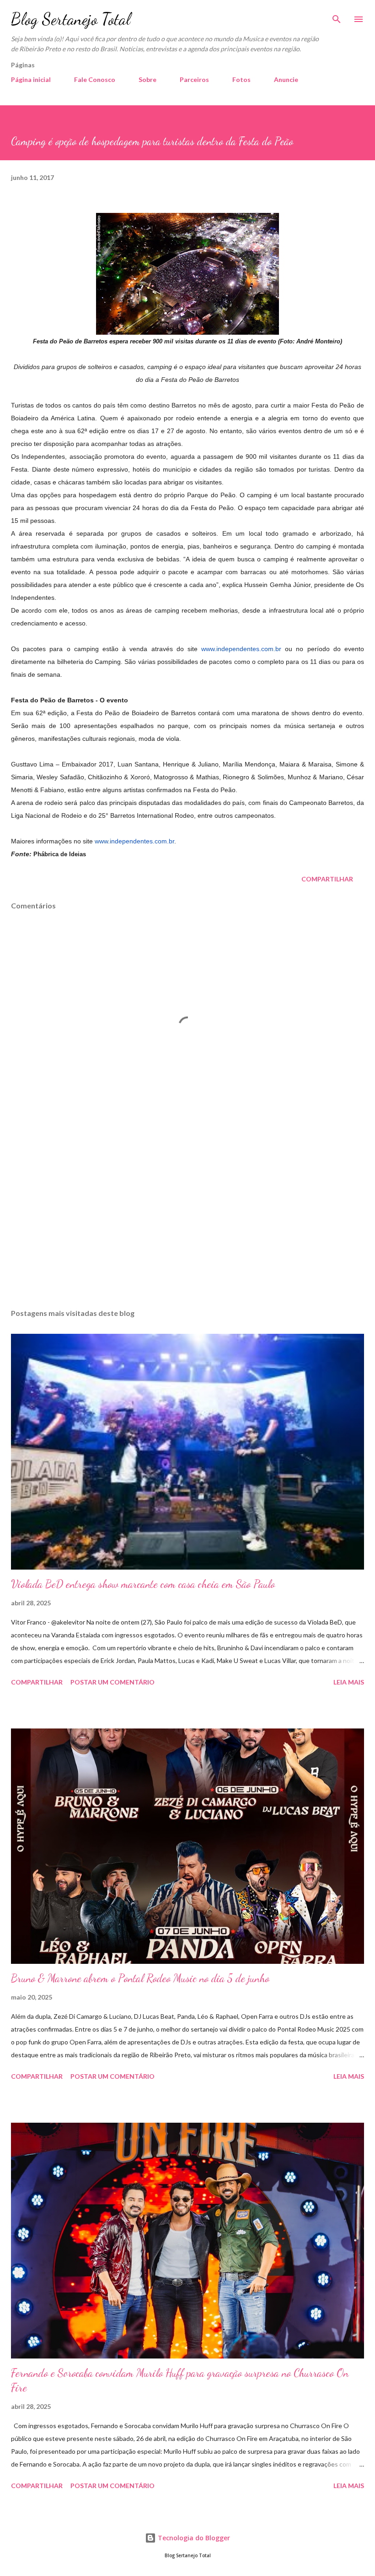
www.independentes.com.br (241, 649)
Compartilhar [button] (327, 879)
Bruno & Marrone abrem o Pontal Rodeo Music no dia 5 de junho (140, 1978)
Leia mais (349, 1682)
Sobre (147, 79)
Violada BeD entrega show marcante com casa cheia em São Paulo (143, 1584)
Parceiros (194, 79)
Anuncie (286, 79)
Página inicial (31, 79)
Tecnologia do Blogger (193, 2538)
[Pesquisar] (337, 16)
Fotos (241, 79)
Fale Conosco (95, 79)
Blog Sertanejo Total (71, 19)
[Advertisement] (187, 1215)
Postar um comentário (112, 1682)
